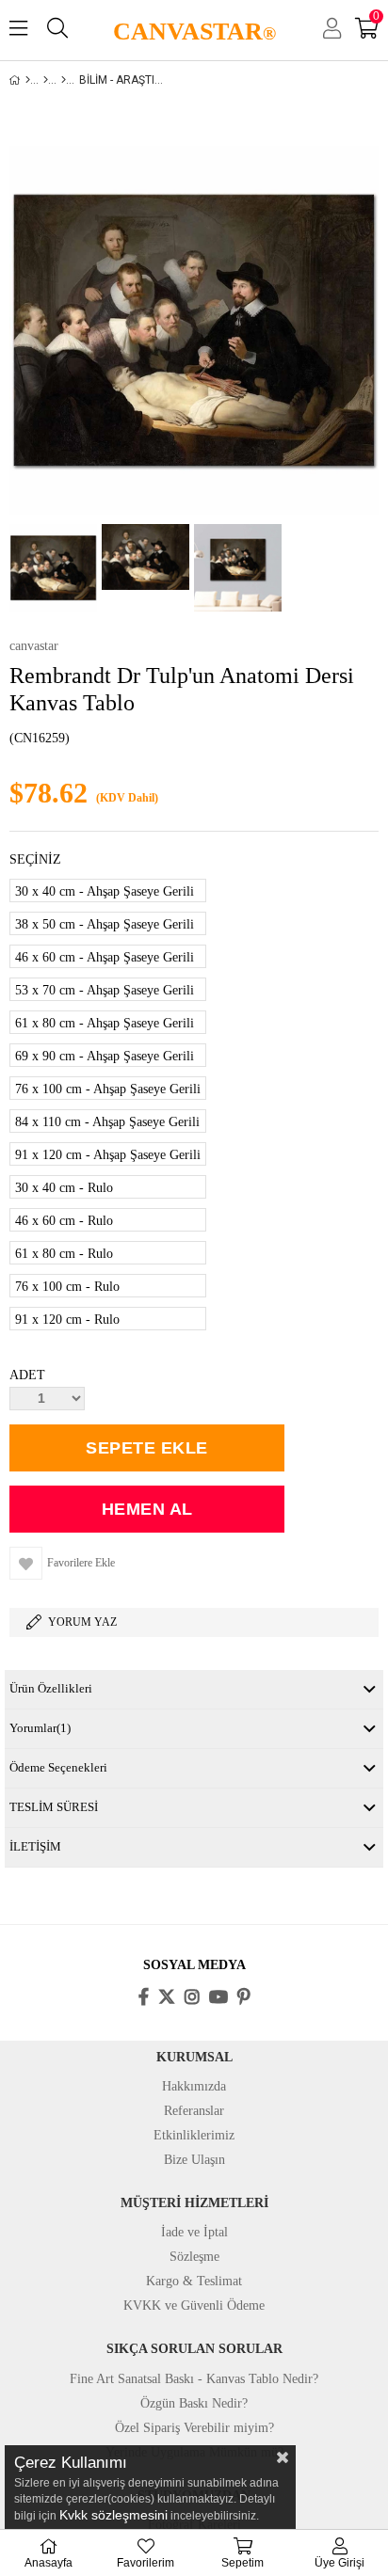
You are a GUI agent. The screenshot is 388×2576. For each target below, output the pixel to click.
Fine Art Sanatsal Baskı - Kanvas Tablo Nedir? (194, 2379)
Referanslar (194, 2111)
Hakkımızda (194, 2086)
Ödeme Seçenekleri (58, 1767)
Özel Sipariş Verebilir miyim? (194, 2428)
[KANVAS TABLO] (46, 80)
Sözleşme (194, 2257)
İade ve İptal (194, 2232)
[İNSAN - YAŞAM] (64, 80)
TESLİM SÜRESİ (54, 1807)
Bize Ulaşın (194, 2160)
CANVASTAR (194, 32)
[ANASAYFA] (28, 80)
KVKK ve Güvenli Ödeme (194, 2306)
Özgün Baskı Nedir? (194, 2403)
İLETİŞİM (35, 1846)
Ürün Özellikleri (51, 1688)
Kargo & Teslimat (194, 2281)
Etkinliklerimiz (194, 2135)
